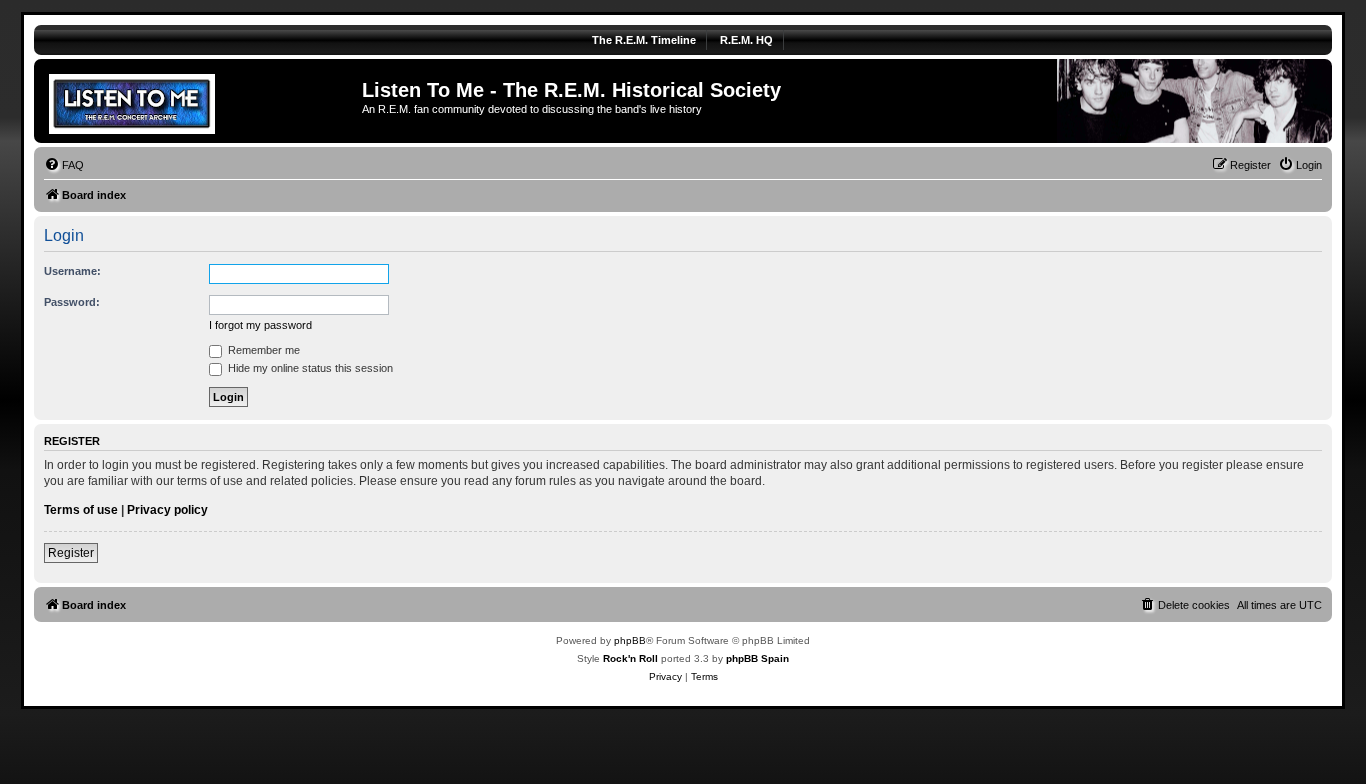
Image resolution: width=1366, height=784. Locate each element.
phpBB (630, 640)
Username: (72, 271)
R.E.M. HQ (746, 40)
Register (71, 553)
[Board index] (200, 101)
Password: (72, 302)
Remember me (262, 350)
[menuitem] (64, 165)
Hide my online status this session (309, 368)
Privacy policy (167, 510)
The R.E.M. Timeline (644, 40)
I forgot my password (260, 325)
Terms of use (81, 510)
